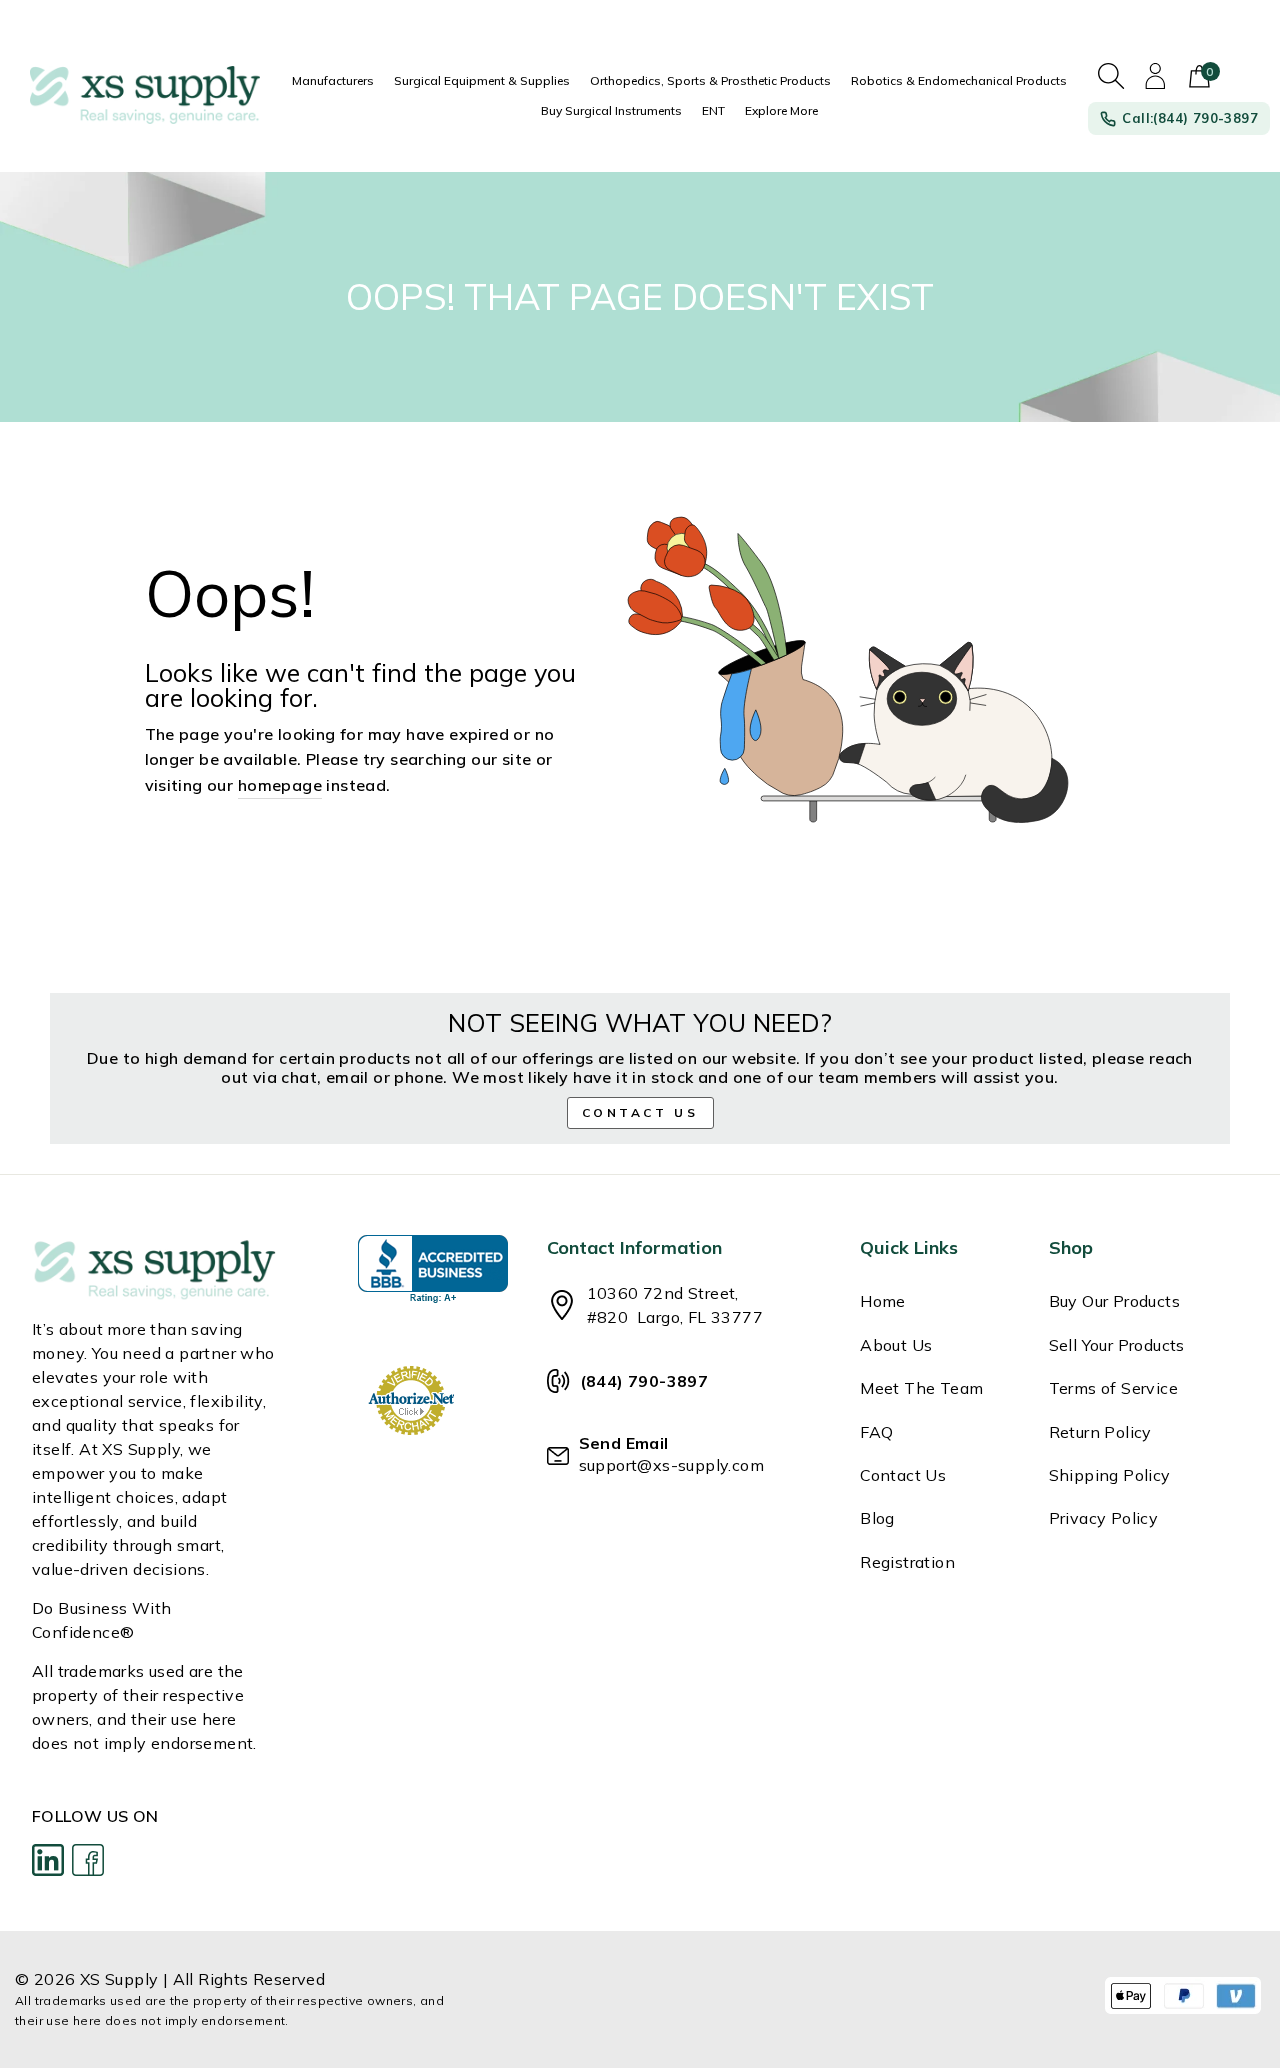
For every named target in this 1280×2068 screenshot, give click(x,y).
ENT (713, 110)
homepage (280, 785)
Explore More (781, 110)
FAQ (876, 1432)
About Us (896, 1345)
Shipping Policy (1110, 1475)
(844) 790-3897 (644, 1381)
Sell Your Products (1117, 1345)
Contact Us (903, 1475)
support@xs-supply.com (671, 1465)
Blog (877, 1518)
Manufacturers (333, 80)
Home (883, 1301)
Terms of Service (1113, 1388)
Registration (907, 1562)
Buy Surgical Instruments (611, 110)
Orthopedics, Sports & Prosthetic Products (710, 80)
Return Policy (1100, 1432)
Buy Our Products (1114, 1301)
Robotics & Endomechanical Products (959, 80)
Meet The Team (921, 1388)
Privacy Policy (1104, 1518)
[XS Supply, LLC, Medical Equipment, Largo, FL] (433, 1269)
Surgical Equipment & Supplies (482, 80)
